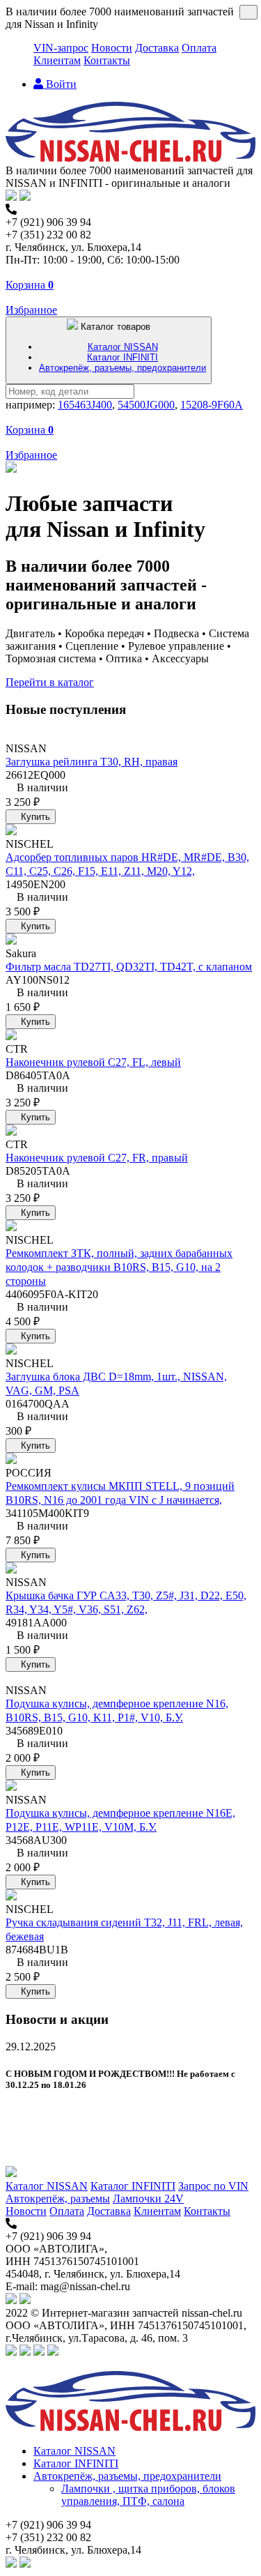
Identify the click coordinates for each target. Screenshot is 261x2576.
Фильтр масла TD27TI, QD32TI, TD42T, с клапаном (129, 967)
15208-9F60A (212, 405)
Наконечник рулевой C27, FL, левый (93, 1062)
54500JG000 (146, 405)
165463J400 (85, 405)
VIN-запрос (61, 48)
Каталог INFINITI (122, 357)
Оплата (199, 48)
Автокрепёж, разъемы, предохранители (122, 368)
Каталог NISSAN (123, 347)
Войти (60, 84)
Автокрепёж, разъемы (58, 2198)
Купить (34, 817)
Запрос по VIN (213, 2186)
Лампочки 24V (148, 2198)
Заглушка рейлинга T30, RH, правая (92, 762)
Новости (112, 48)
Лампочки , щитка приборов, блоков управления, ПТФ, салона (148, 2495)
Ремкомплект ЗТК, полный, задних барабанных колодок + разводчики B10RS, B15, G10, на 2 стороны (119, 1267)
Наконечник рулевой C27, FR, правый (97, 1158)
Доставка (157, 48)
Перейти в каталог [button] (50, 682)
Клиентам (57, 60)
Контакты (107, 60)
